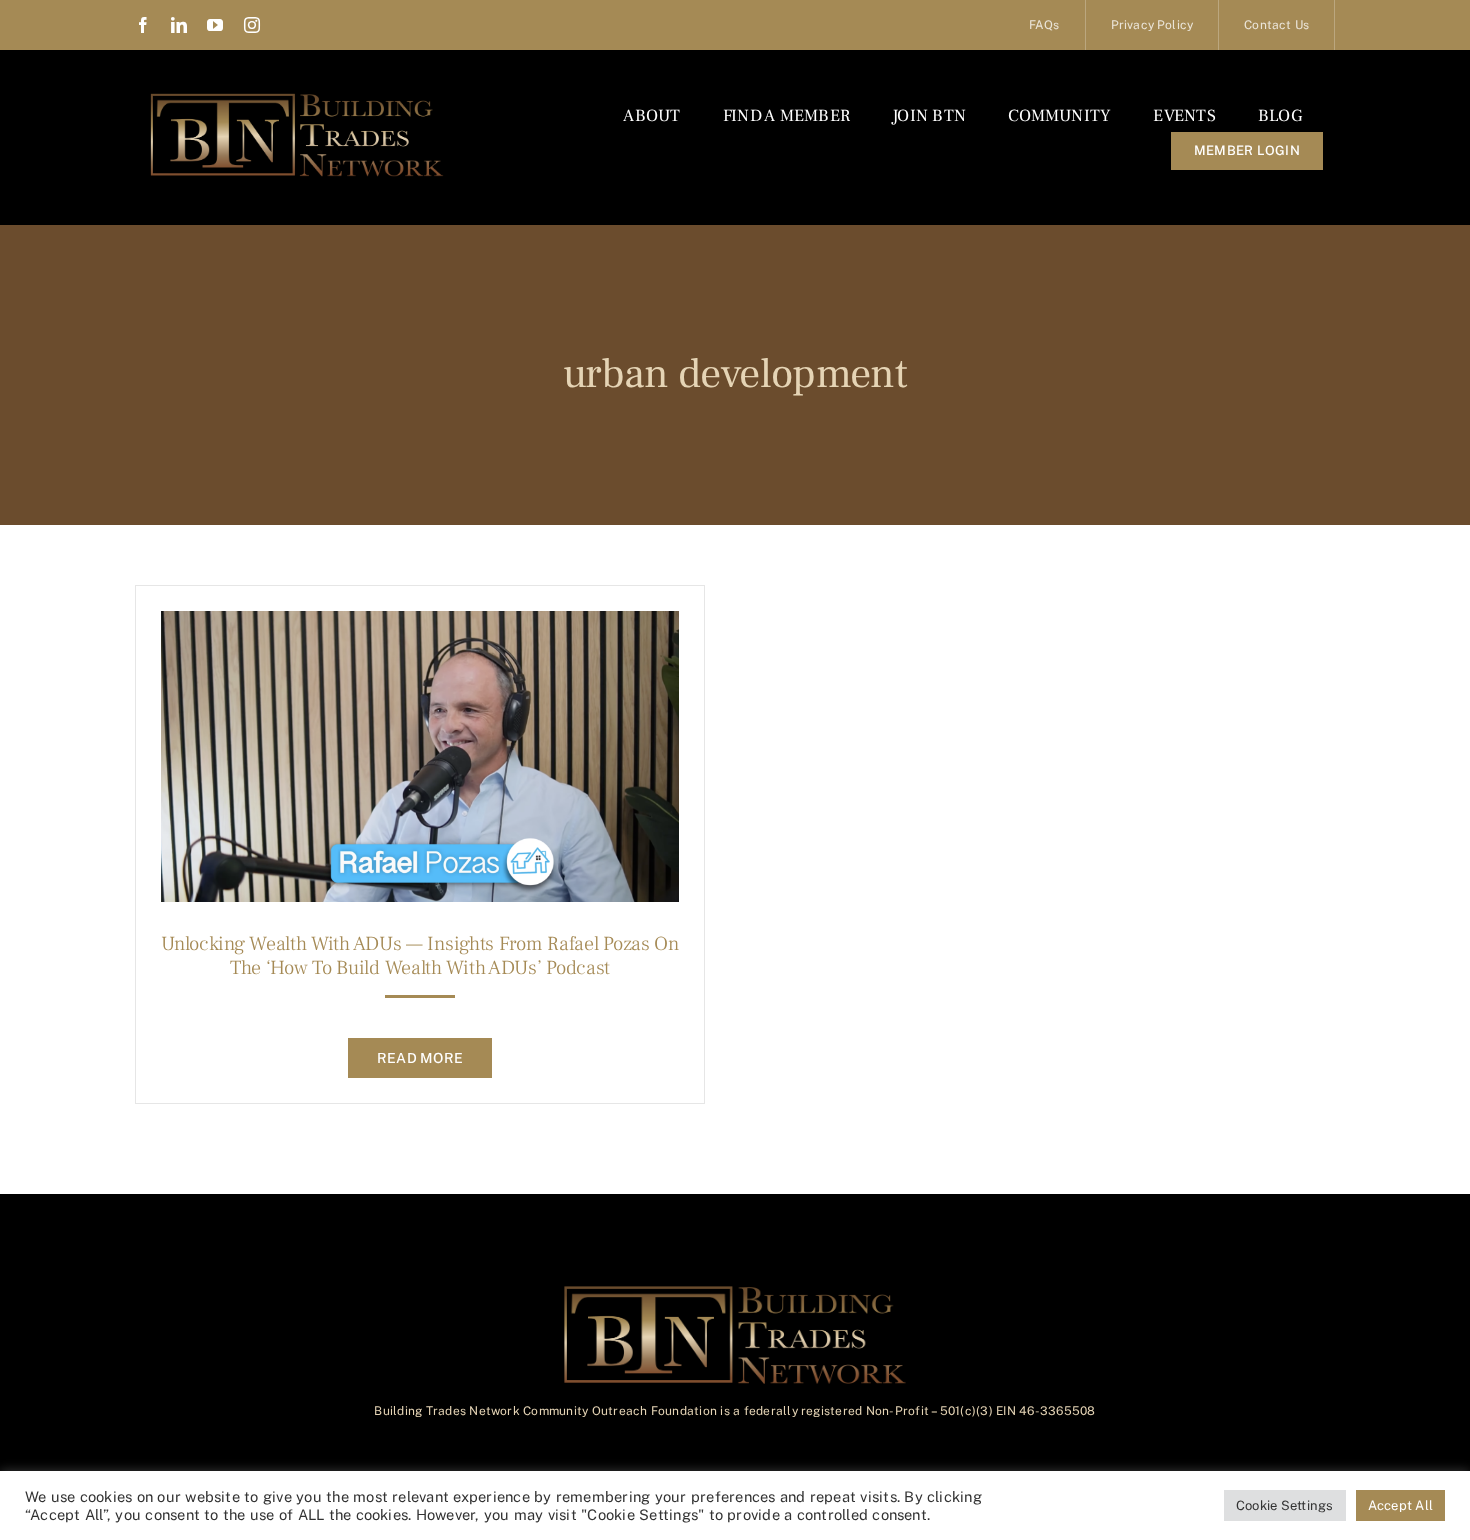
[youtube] (215, 25)
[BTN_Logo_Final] (297, 97)
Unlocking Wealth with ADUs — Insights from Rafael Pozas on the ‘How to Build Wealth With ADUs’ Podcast (420, 956)
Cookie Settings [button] (1285, 1505)
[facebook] (143, 25)
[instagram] (252, 25)
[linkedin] (179, 25)
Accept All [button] (1400, 1505)
